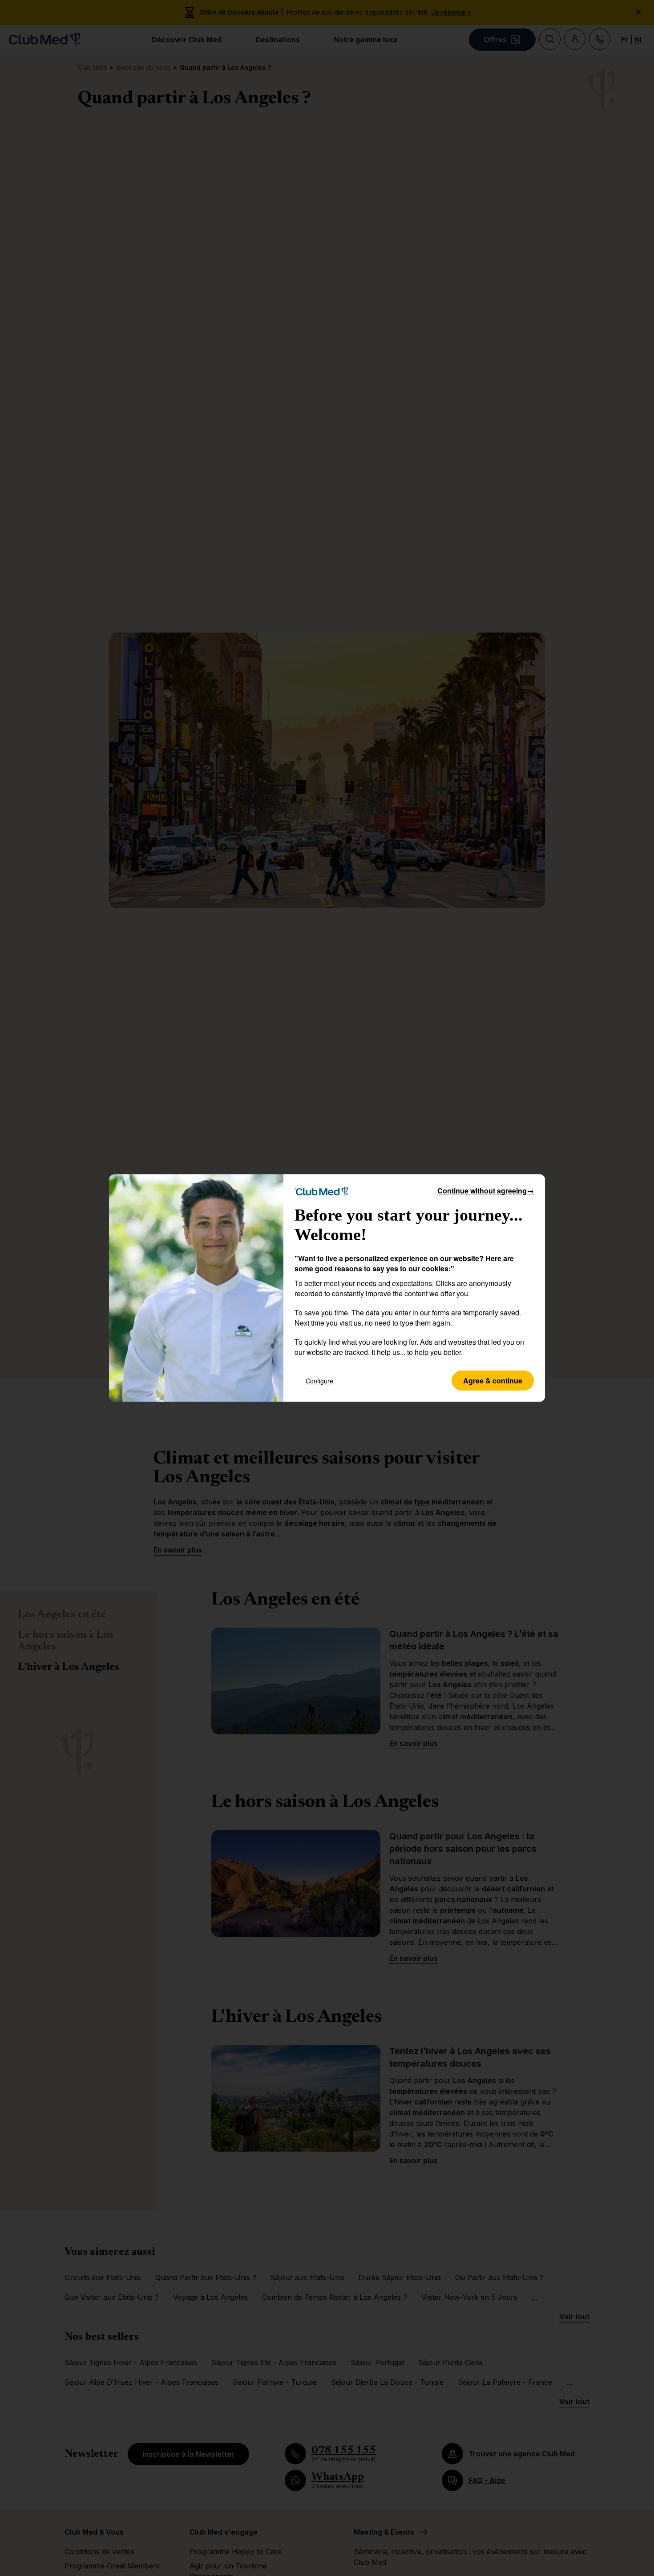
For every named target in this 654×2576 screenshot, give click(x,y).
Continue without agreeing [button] (486, 1191)
